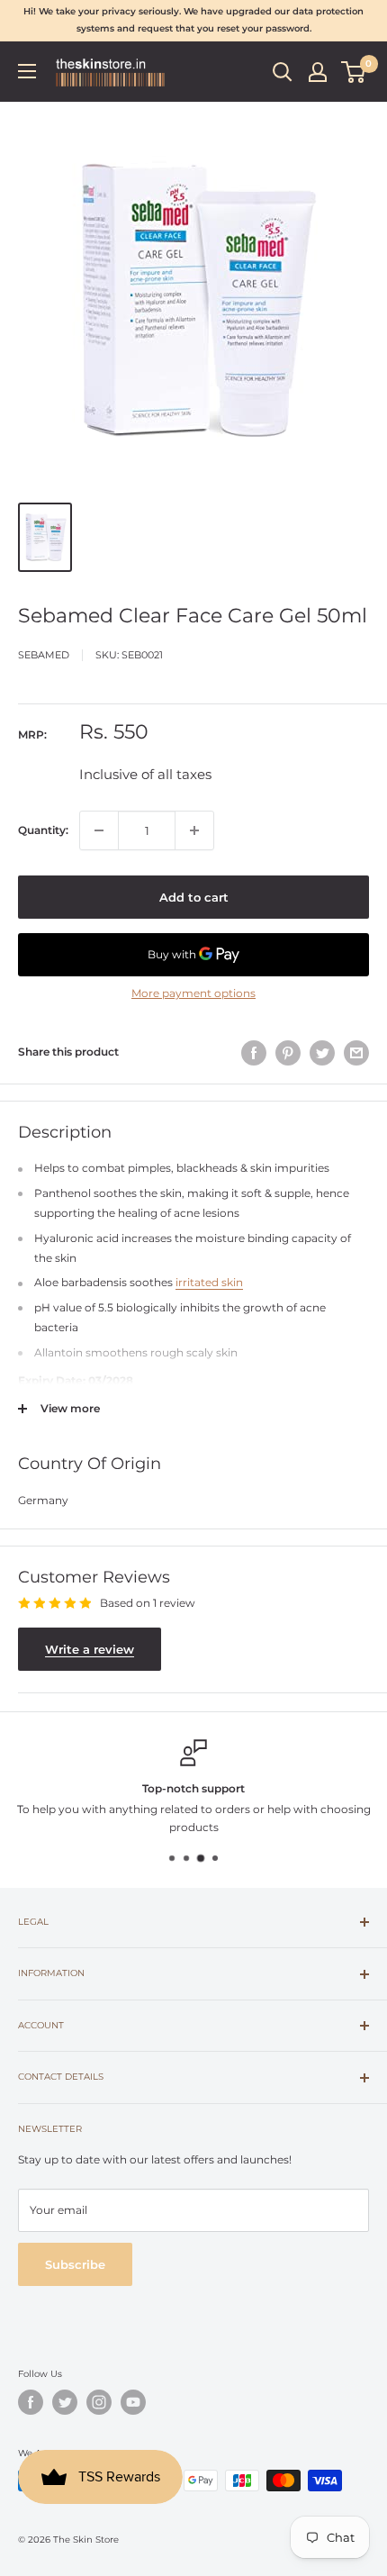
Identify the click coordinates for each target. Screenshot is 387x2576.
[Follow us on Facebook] (31, 2402)
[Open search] (283, 72)
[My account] (318, 72)
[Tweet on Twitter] (322, 1053)
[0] (354, 72)
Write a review (90, 1649)
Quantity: (43, 830)
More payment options (193, 993)
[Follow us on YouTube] (133, 2402)
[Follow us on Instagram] (99, 2402)
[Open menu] (27, 71)
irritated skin (209, 1282)
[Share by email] (356, 1053)
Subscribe (75, 2264)
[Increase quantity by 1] (194, 830)
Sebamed (44, 655)
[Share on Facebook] (254, 1053)
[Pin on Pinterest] (288, 1053)
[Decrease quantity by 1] (99, 830)
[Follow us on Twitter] (65, 2402)
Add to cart (194, 897)
